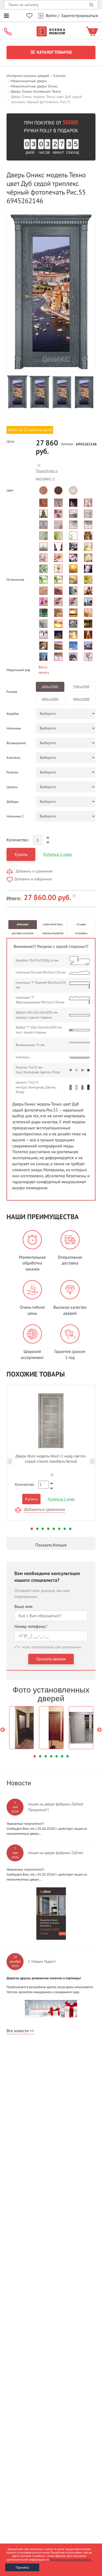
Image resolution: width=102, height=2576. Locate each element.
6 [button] (59, 1529)
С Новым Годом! (42, 1961)
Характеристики (53, 925)
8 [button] (70, 1529)
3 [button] (43, 1529)
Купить (21, 855)
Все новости (18, 2031)
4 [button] (48, 1529)
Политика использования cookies (70, 2560)
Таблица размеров (53, 933)
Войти (51, 16)
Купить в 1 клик (58, 854)
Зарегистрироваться (80, 16)
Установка (81, 933)
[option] (51, 292)
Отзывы (81, 925)
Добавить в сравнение (34, 871)
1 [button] (32, 1529)
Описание (23, 925)
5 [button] (54, 1529)
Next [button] (92, 1461)
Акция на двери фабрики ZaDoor (56, 1853)
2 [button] (37, 1529)
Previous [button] (10, 1461)
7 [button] (65, 1529)
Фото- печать (44, 670)
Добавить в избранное (33, 879)
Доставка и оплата (23, 933)
